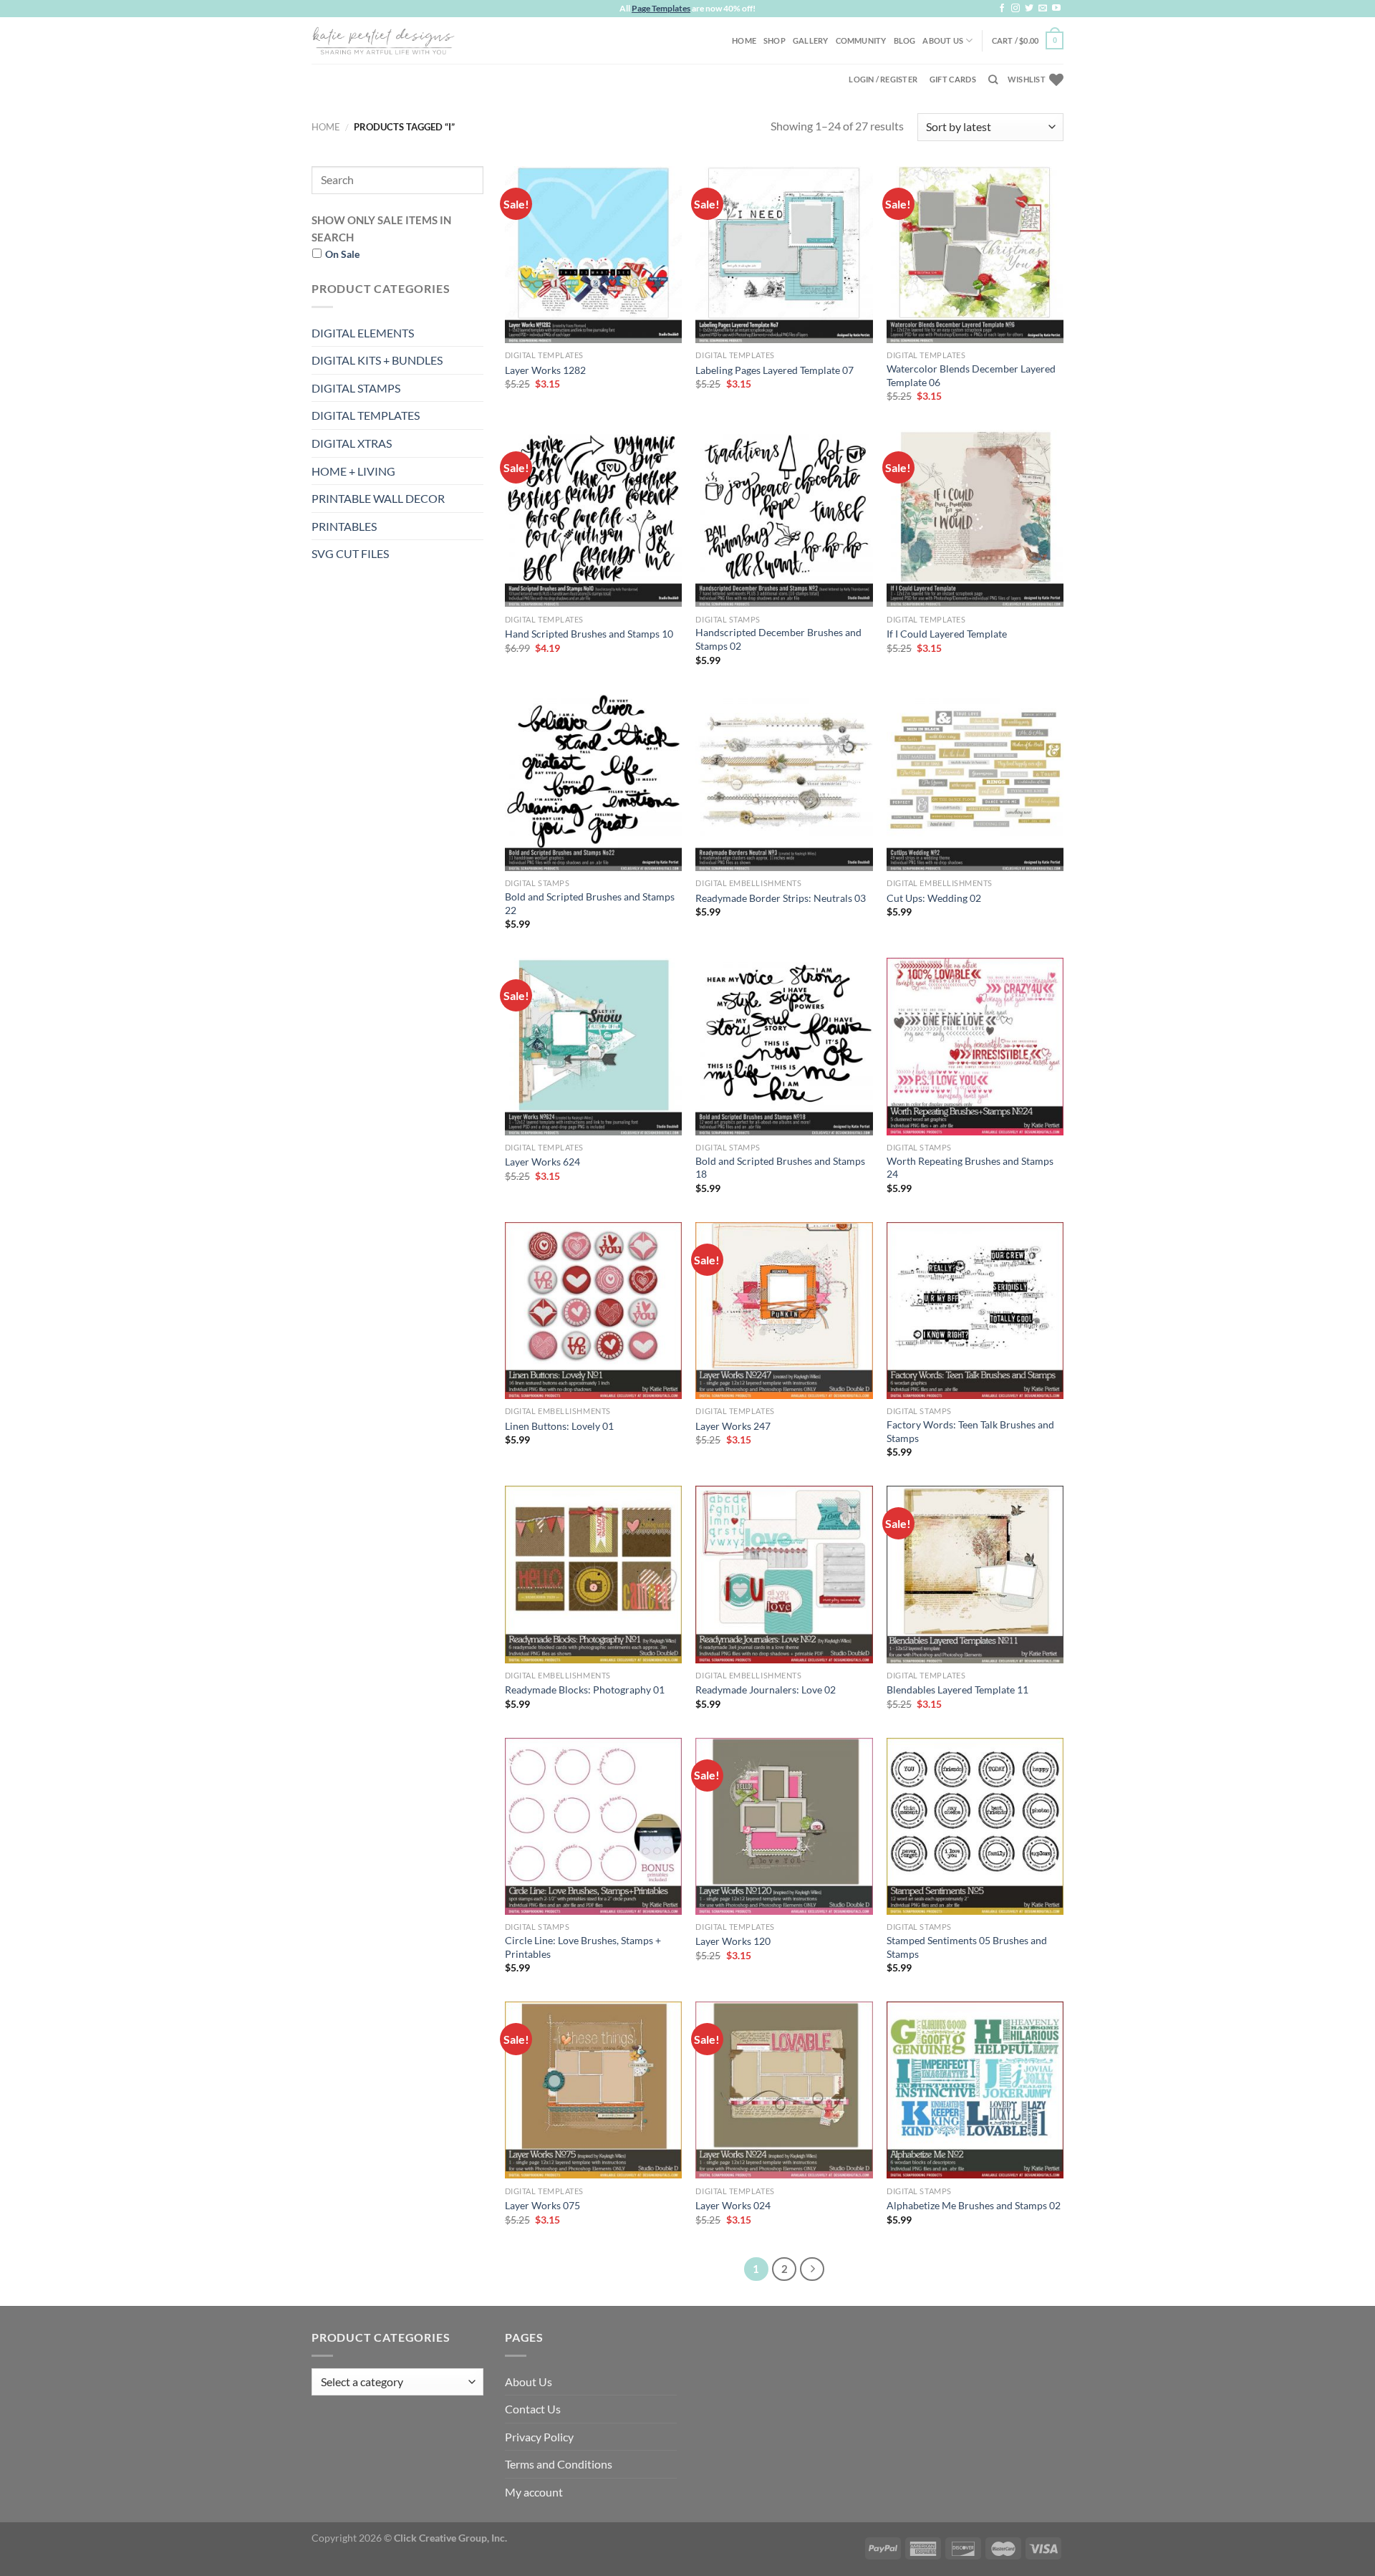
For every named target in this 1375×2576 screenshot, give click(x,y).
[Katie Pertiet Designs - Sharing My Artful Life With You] (383, 40)
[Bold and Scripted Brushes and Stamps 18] (784, 1046)
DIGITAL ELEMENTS (363, 333)
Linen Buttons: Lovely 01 (559, 1426)
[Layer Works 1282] (593, 255)
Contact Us (533, 2409)
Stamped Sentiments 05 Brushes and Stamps (967, 1947)
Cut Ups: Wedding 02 (934, 898)
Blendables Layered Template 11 (957, 1690)
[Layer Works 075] (593, 2090)
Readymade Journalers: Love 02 (766, 1690)
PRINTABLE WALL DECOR (378, 498)
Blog (905, 40)
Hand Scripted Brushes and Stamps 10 (589, 634)
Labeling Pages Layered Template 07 (775, 370)
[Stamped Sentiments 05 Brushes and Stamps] (975, 1826)
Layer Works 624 (542, 1162)
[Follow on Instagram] (1015, 9)
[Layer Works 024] (784, 2090)
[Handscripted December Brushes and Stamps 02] (784, 518)
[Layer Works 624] (593, 1046)
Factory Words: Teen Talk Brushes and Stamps (970, 1431)
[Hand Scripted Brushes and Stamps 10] (593, 518)
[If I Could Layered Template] (975, 518)
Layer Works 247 (733, 1426)
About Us (943, 40)
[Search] (993, 80)
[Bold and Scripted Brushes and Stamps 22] (593, 783)
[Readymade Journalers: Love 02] (784, 1574)
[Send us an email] (1043, 9)
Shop (775, 40)
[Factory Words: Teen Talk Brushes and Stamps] (975, 1311)
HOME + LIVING (353, 471)
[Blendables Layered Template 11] (975, 1574)
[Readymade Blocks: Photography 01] (593, 1574)
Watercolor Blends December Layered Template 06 (971, 375)
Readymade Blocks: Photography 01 (585, 1690)
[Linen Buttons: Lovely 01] (593, 1311)
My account (534, 2492)
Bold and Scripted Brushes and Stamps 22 (590, 903)
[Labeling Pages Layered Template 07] (784, 255)
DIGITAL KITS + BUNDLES (377, 360)
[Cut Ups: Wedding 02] (975, 783)
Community (861, 40)
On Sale (342, 254)
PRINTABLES (344, 526)
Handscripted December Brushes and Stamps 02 (778, 639)
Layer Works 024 (733, 2205)
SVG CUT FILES (350, 553)
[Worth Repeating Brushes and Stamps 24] (975, 1046)
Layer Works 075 (542, 2205)
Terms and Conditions (559, 2464)
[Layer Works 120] (784, 1826)
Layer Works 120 (733, 1941)
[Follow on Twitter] (1029, 9)
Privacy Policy (539, 2437)
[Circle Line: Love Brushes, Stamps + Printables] (593, 1826)
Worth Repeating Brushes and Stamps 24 (970, 1168)
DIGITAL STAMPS (356, 388)
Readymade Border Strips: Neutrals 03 (781, 898)
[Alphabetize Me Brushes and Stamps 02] (975, 2090)
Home (744, 40)
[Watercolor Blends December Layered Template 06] (975, 255)
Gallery (811, 40)
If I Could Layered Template (947, 634)
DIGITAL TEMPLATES (366, 415)
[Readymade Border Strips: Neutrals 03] (784, 783)
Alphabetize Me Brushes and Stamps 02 (974, 2205)
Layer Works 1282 (545, 370)
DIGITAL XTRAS (352, 443)
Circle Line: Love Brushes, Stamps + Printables (583, 1947)
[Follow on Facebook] (1002, 9)
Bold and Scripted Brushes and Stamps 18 (780, 1168)
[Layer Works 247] (784, 1311)
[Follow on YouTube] (1056, 9)
